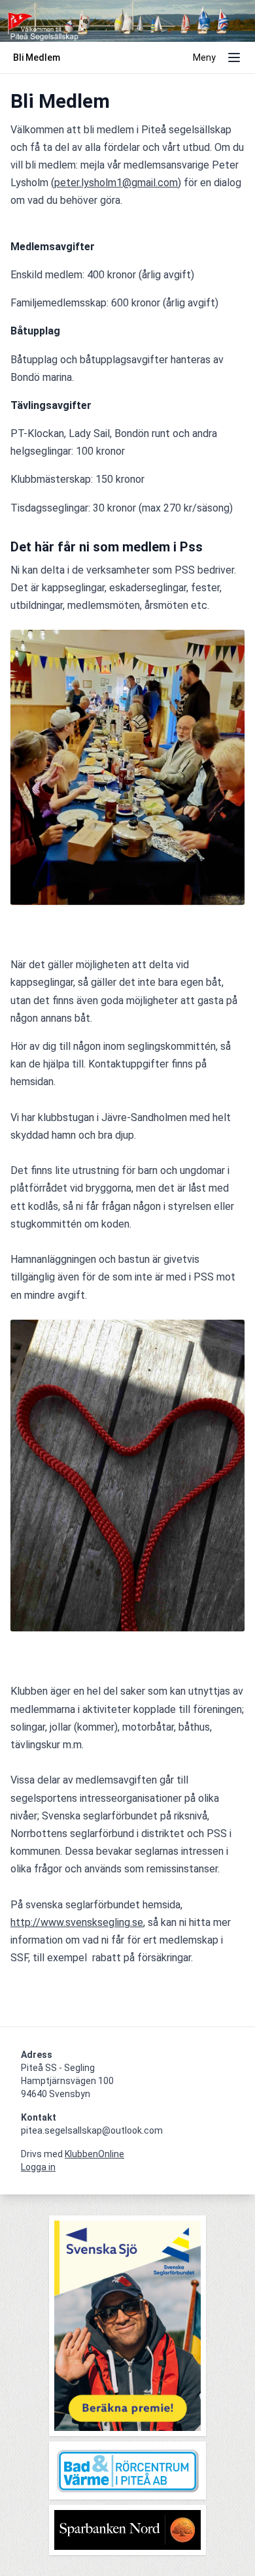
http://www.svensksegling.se (77, 1922)
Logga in (38, 2167)
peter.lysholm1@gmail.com (116, 183)
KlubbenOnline (94, 2154)
